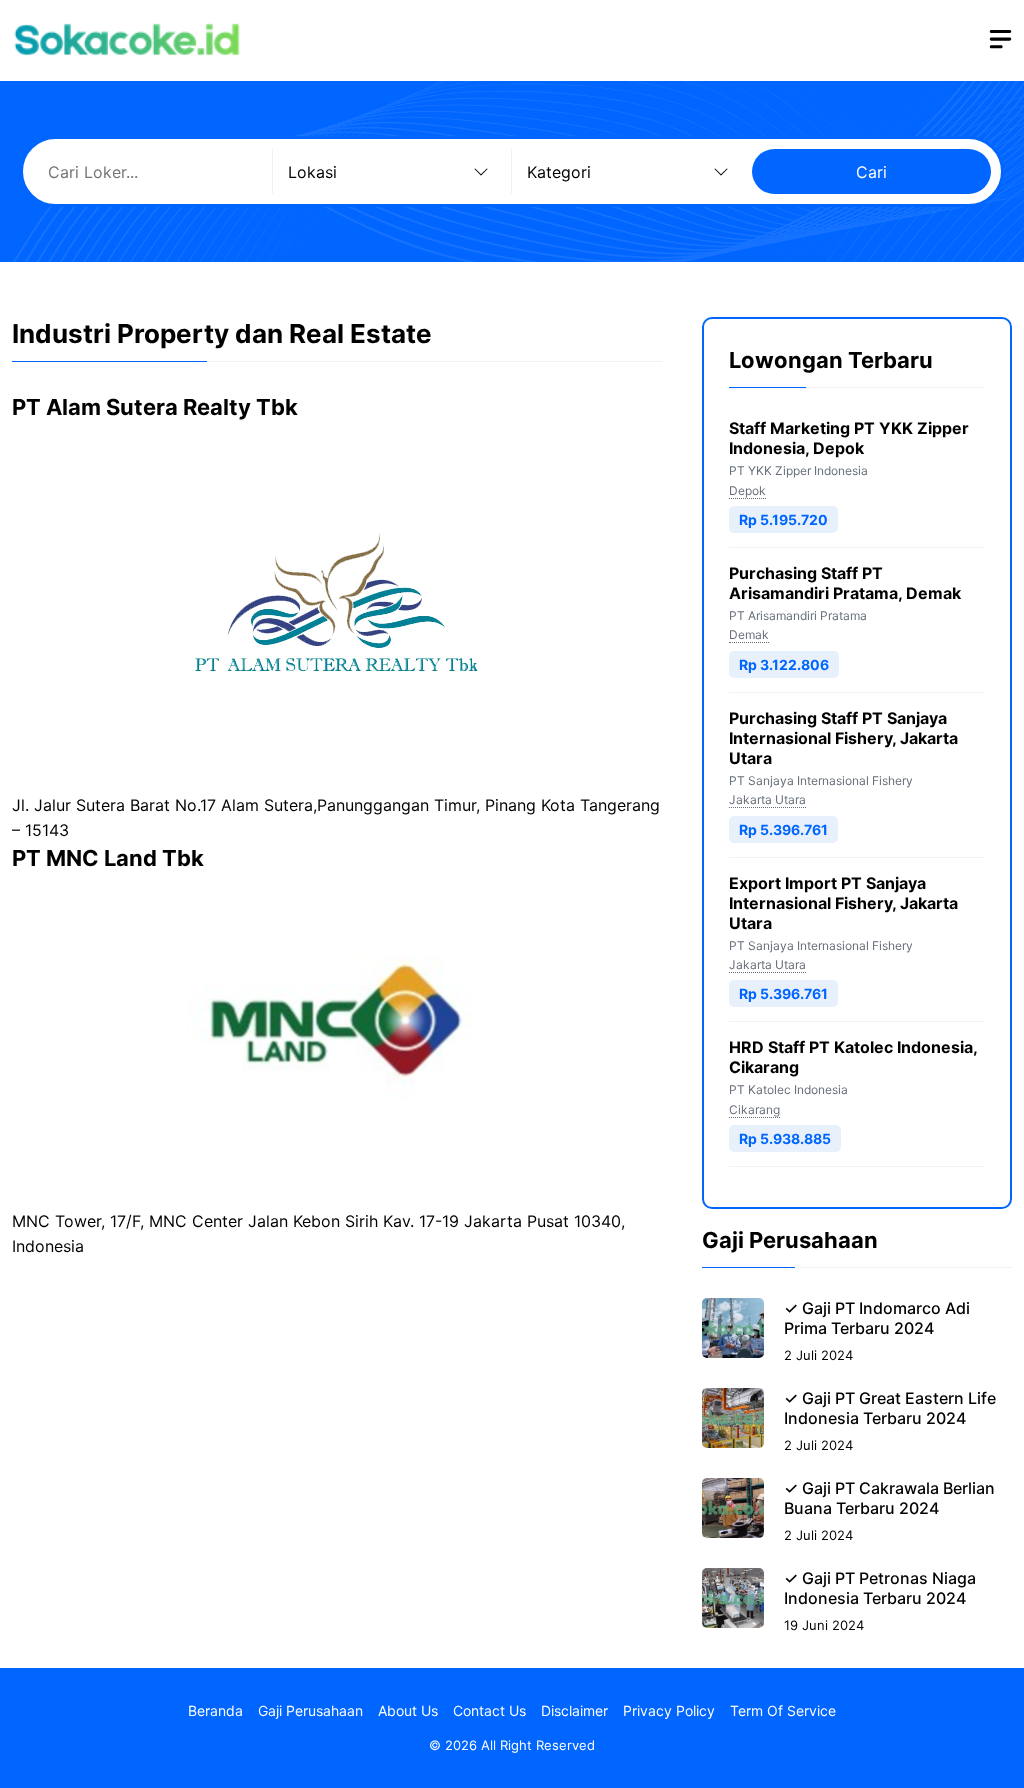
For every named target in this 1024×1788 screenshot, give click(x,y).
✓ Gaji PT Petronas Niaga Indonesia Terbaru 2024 (880, 1588)
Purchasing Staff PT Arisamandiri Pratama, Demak (845, 583)
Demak (749, 634)
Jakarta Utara (767, 799)
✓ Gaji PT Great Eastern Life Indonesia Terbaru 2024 (890, 1408)
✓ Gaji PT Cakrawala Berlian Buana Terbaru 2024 (889, 1498)
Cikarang (754, 1109)
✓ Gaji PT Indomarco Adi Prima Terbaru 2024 (877, 1318)
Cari (871, 172)
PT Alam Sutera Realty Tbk (155, 407)
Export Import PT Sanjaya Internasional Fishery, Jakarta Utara (843, 903)
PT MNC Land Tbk (108, 858)
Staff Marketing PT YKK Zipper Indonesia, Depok (849, 438)
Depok (747, 490)
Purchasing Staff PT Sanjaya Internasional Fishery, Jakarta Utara (843, 738)
